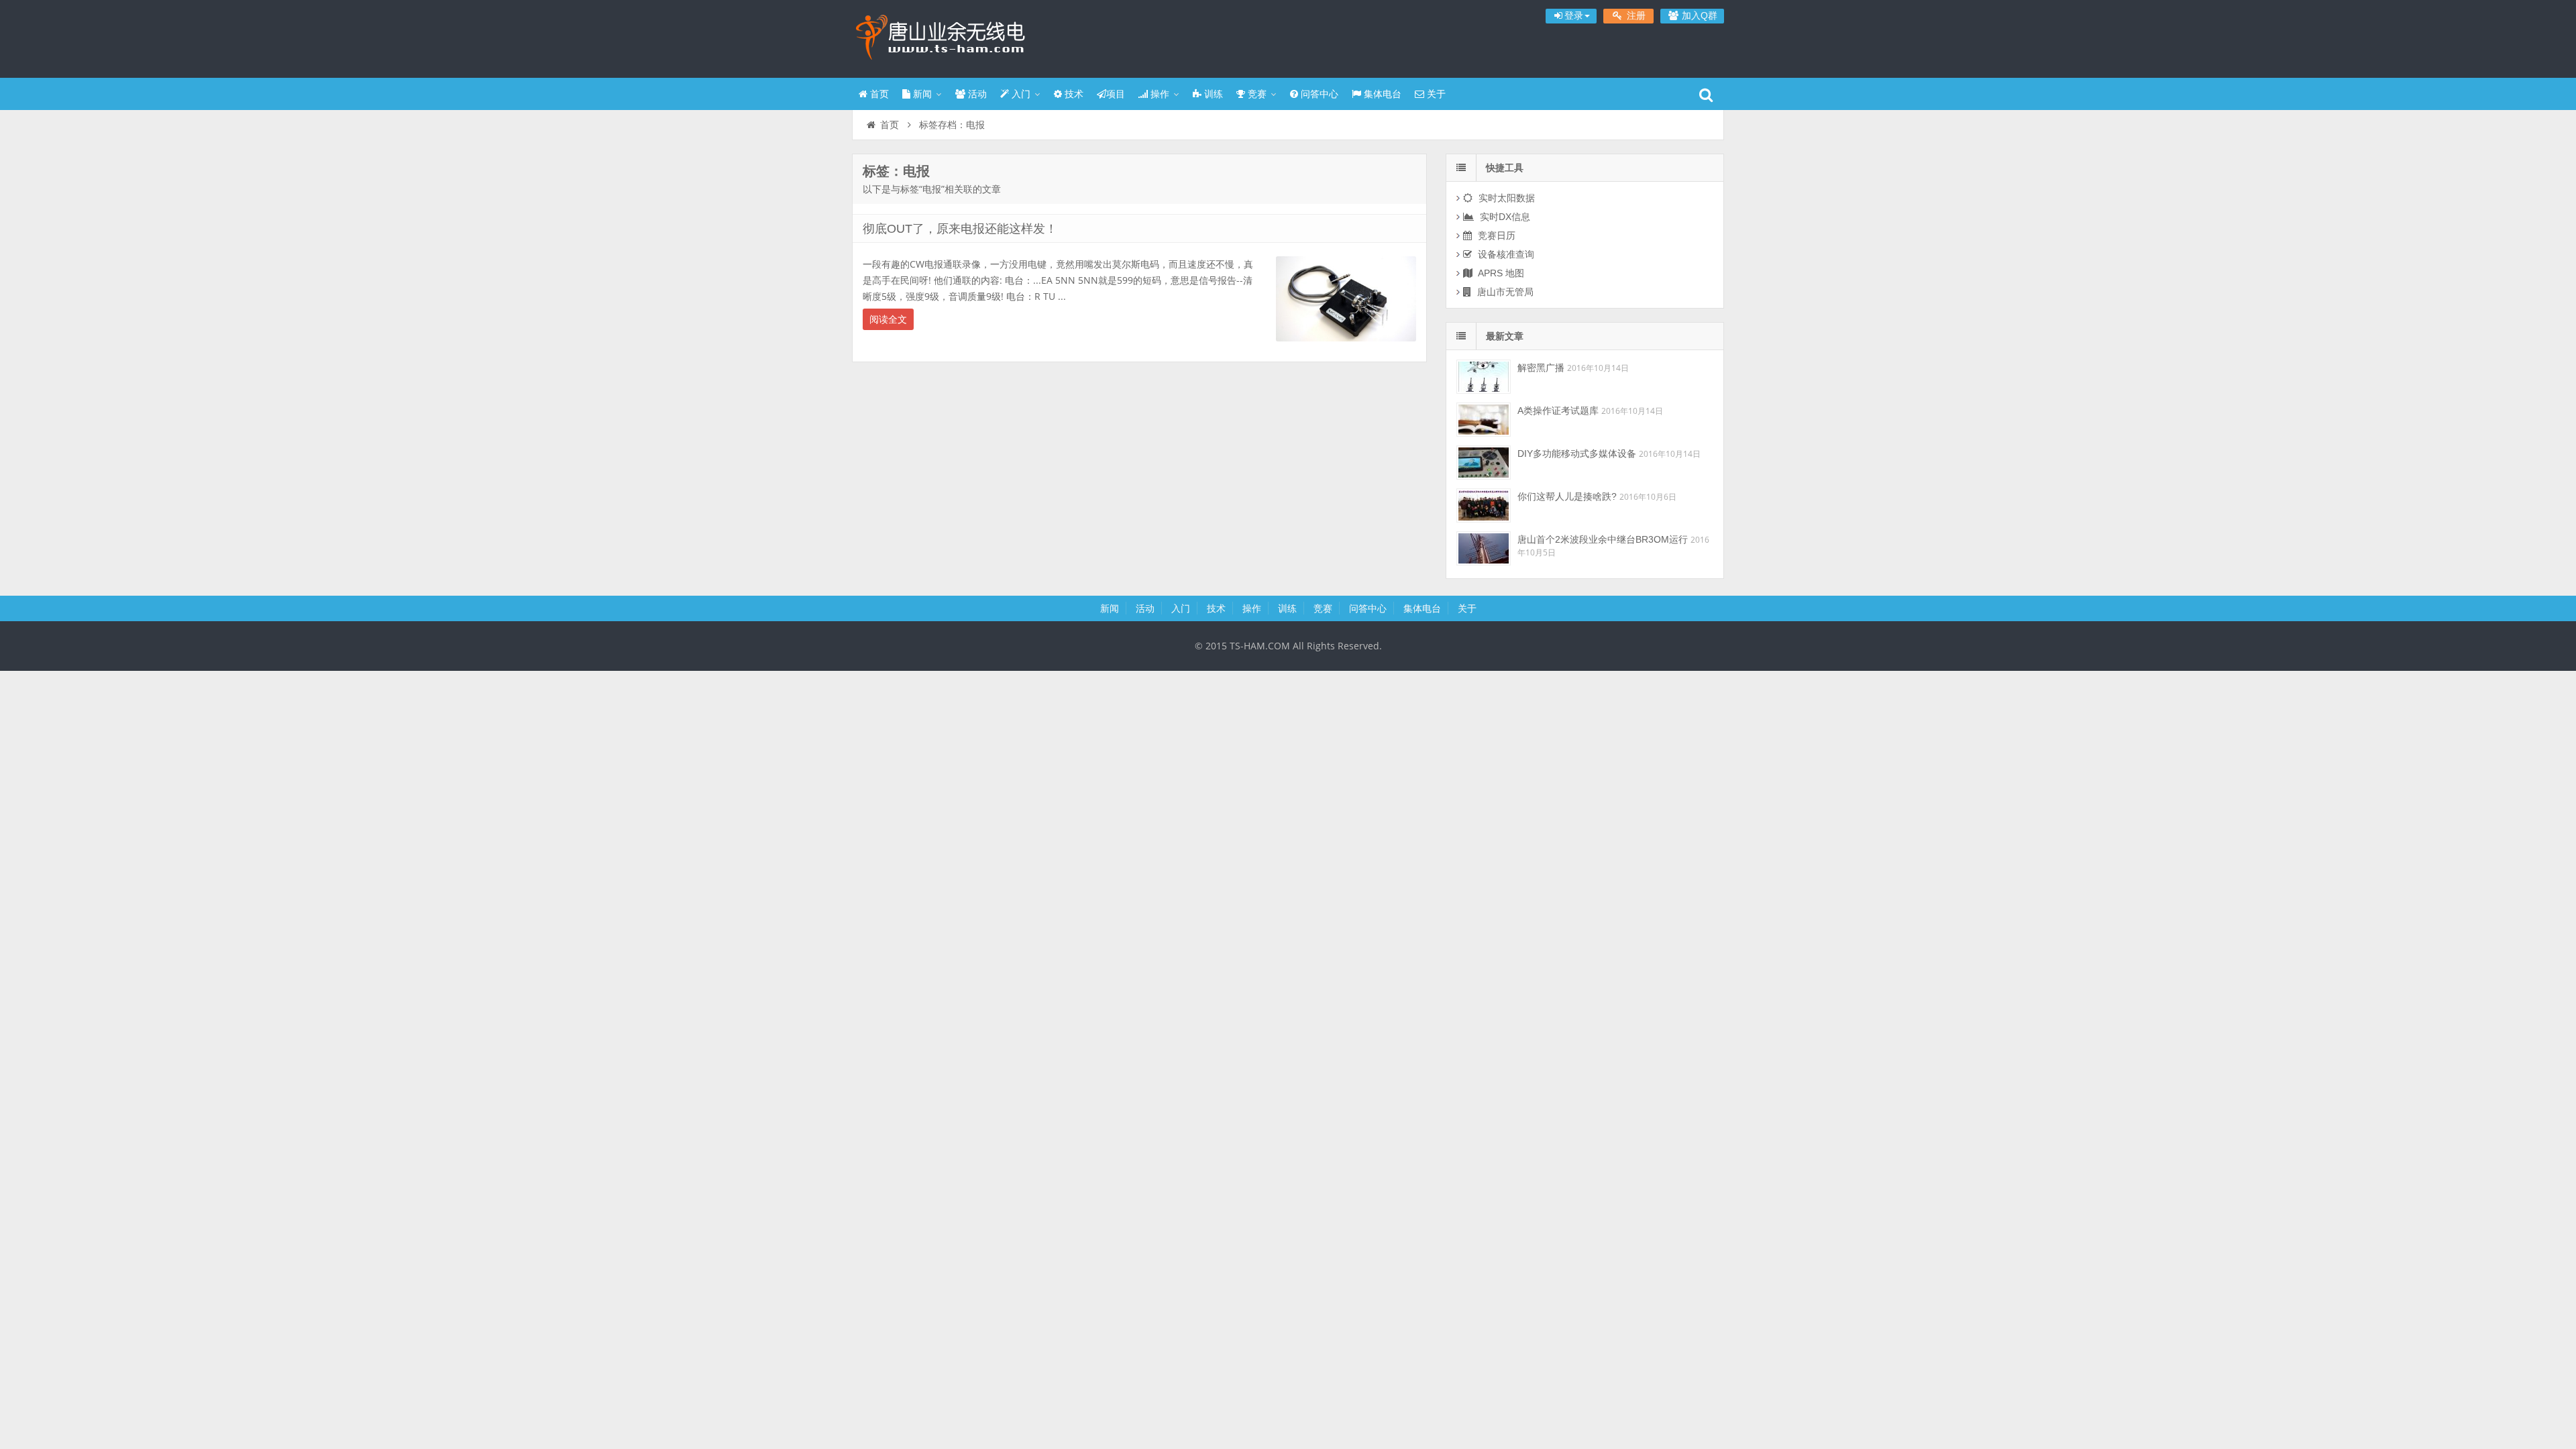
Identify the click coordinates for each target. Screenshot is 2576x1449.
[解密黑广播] (1484, 377)
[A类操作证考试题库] (1484, 420)
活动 (976, 94)
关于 (1435, 94)
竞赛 (1256, 94)
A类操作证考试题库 (1558, 411)
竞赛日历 (1495, 235)
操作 (1159, 94)
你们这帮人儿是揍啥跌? (1567, 496)
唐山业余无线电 (939, 37)
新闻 (921, 94)
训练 (1212, 94)
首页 (878, 94)
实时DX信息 (1504, 217)
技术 (1073, 94)
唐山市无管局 (1504, 292)
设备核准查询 (1505, 254)
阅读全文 (888, 319)
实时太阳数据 (1505, 198)
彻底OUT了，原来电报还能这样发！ (960, 229)
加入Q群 (1698, 15)
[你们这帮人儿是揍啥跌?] (1484, 505)
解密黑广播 (1541, 368)
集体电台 (1381, 94)
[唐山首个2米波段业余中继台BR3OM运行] (1484, 548)
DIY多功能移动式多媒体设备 (1577, 453)
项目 (1116, 94)
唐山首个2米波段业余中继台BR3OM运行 (1603, 539)
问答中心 (1318, 94)
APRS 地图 (1500, 273)
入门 (1020, 94)
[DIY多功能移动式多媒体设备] (1484, 463)
